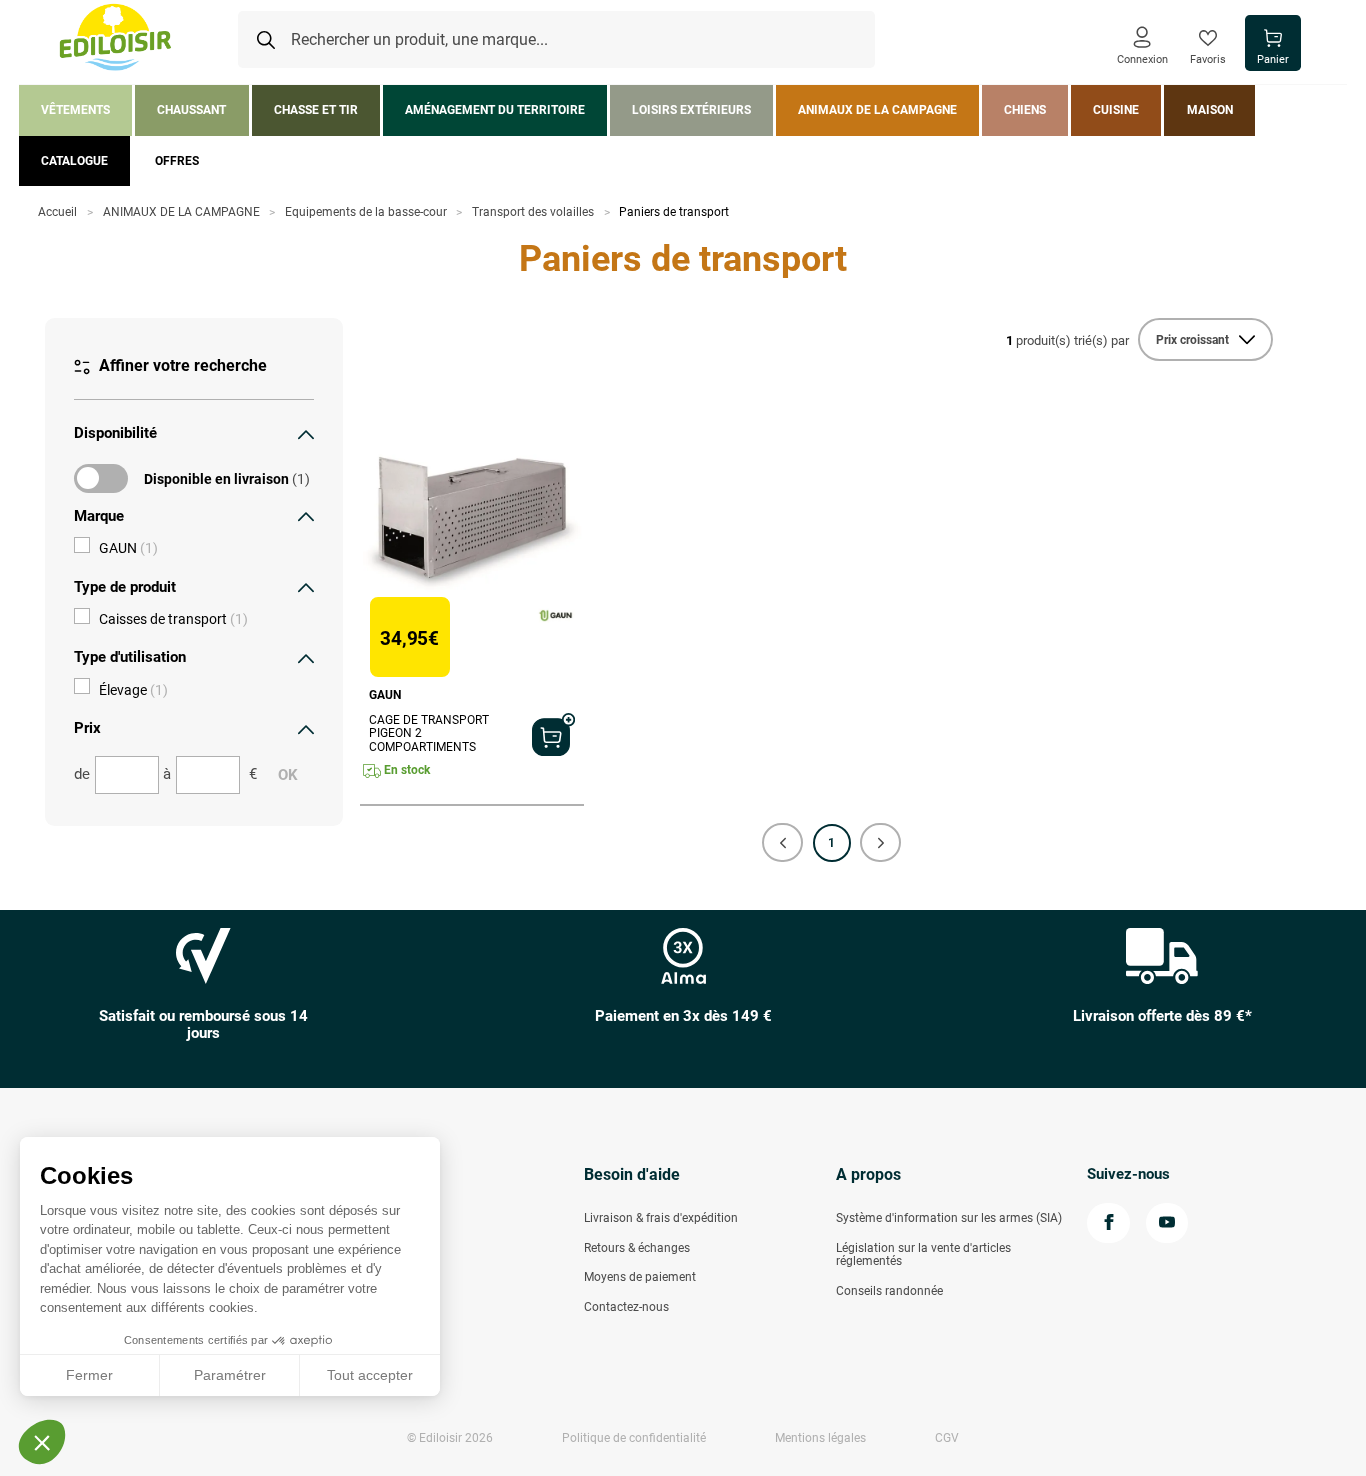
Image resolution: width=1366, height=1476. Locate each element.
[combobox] (556, 40)
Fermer (89, 1375)
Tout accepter (370, 1375)
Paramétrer (230, 1375)
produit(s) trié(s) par (1067, 340)
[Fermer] (306, 434)
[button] (782, 842)
